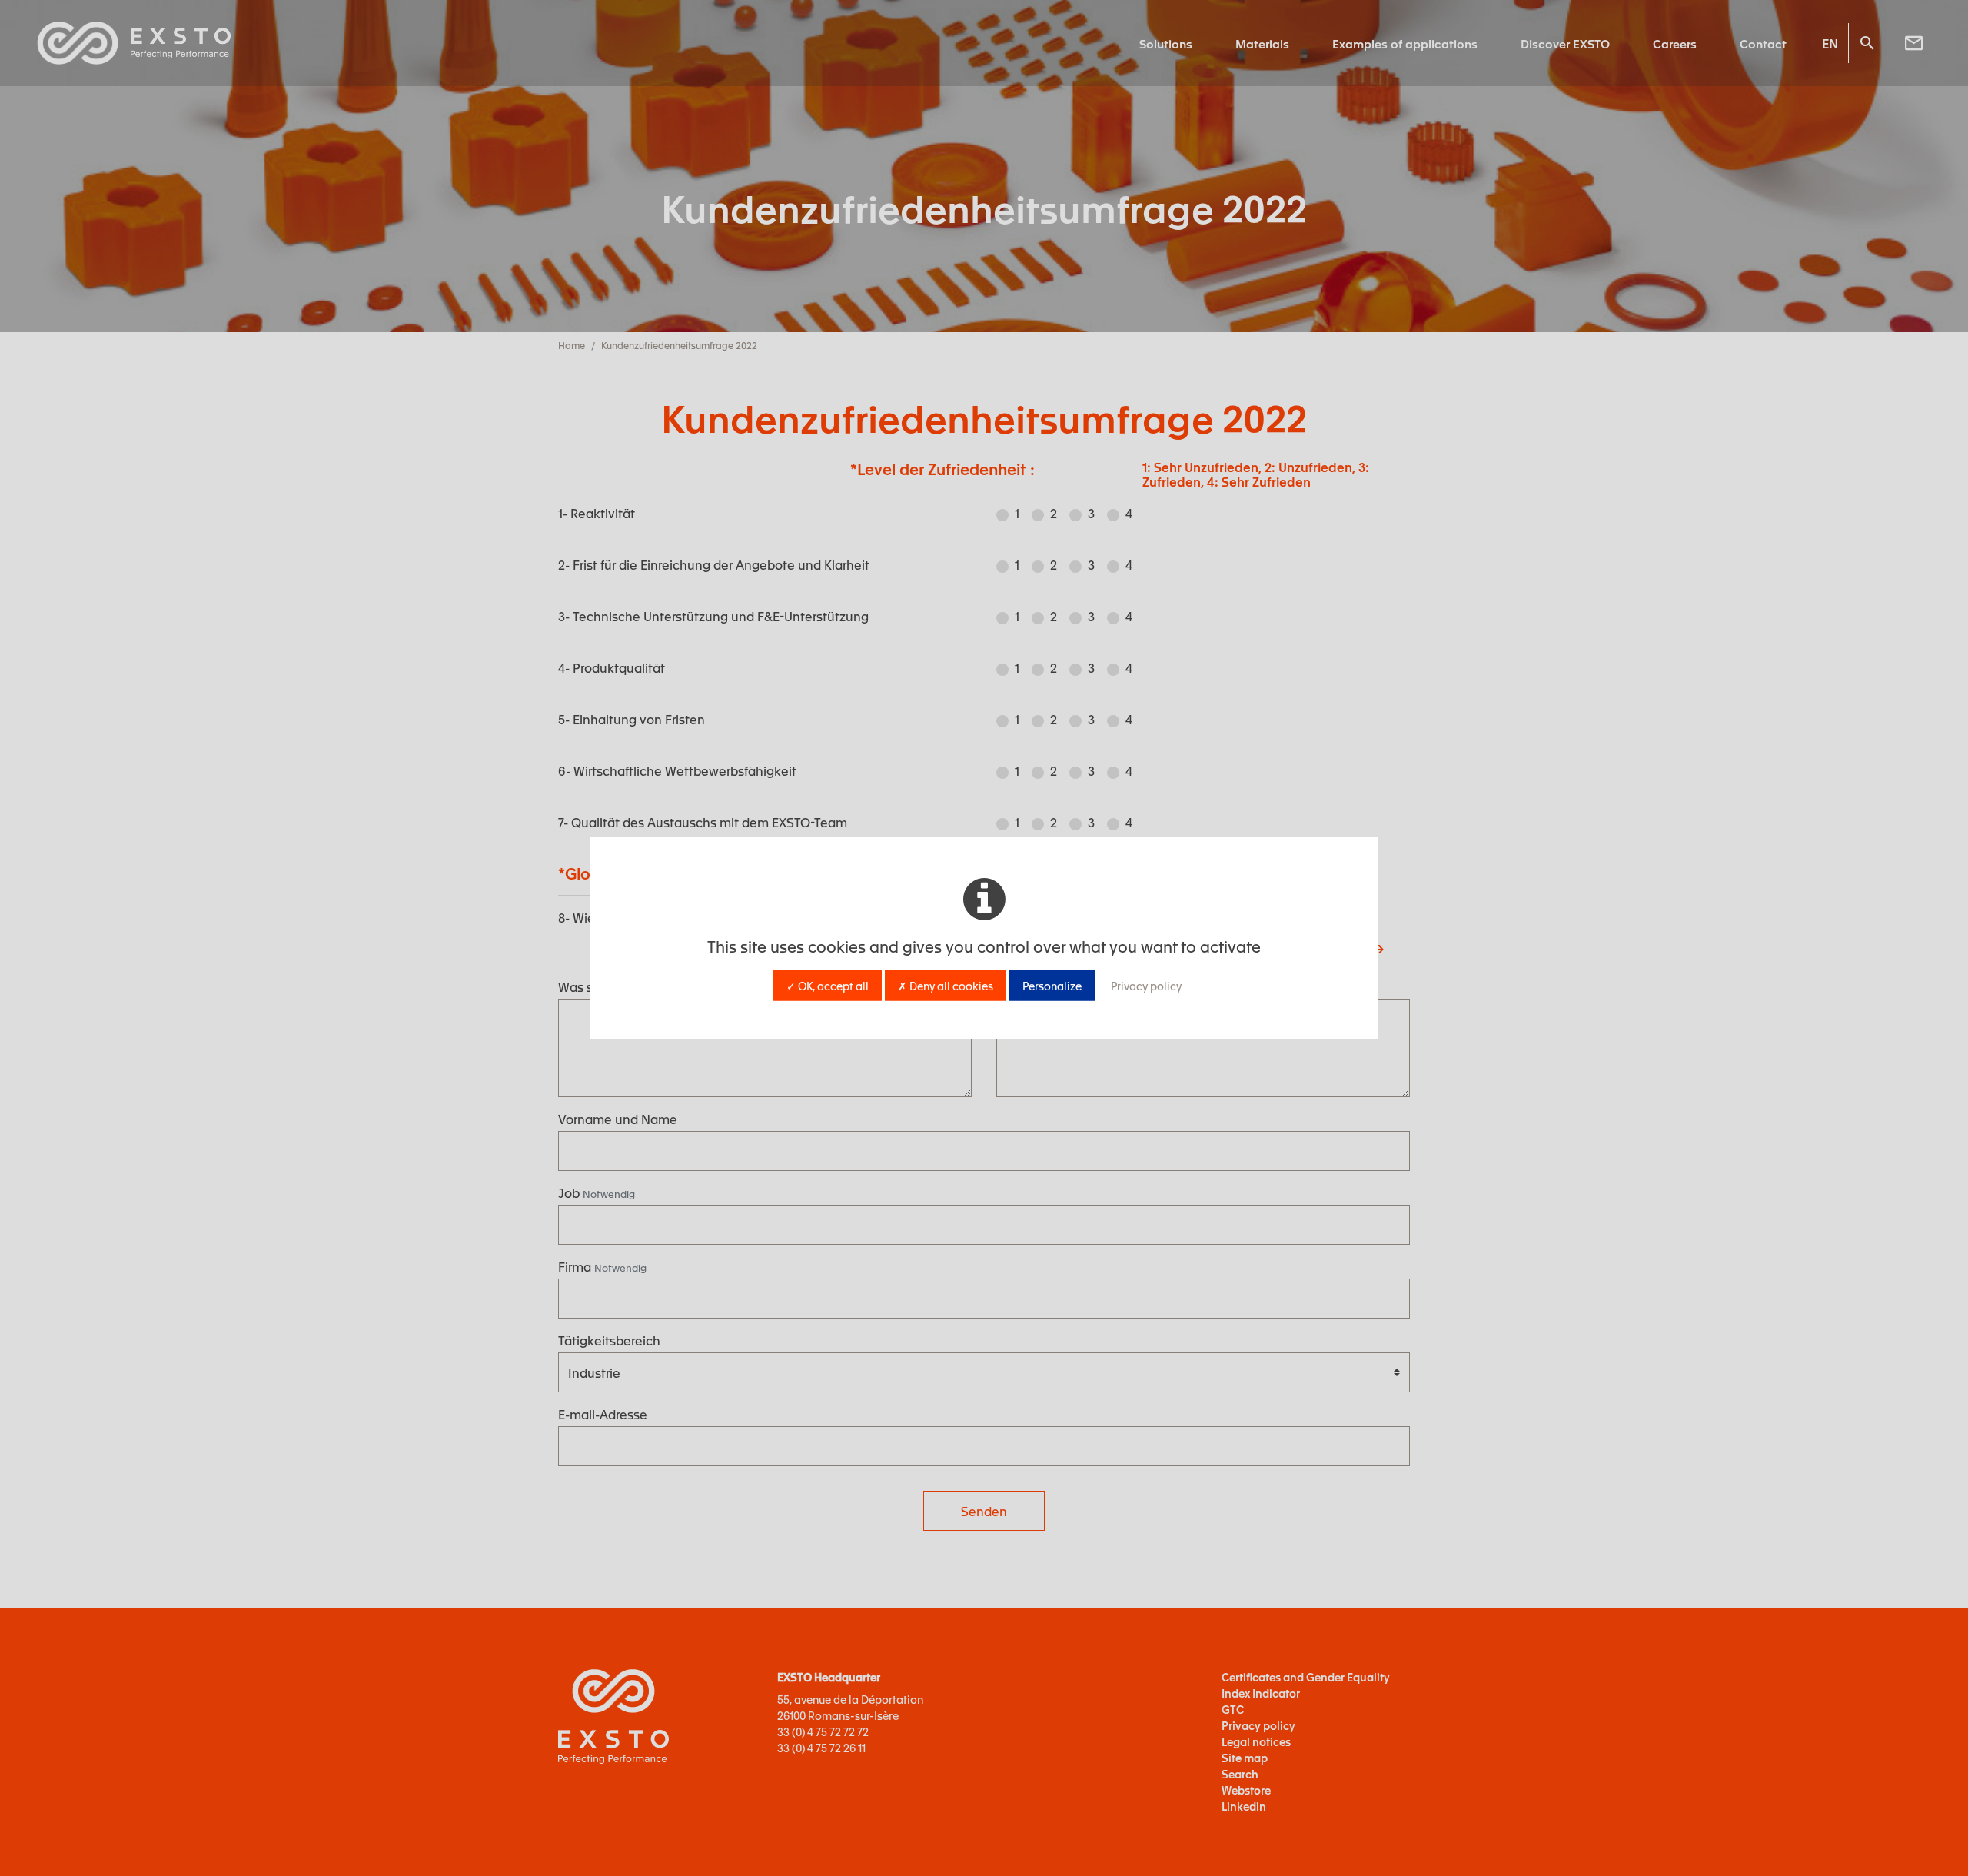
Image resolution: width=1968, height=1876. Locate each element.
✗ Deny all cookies (946, 986)
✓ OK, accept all (828, 986)
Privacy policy (1146, 986)
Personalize (1052, 986)
